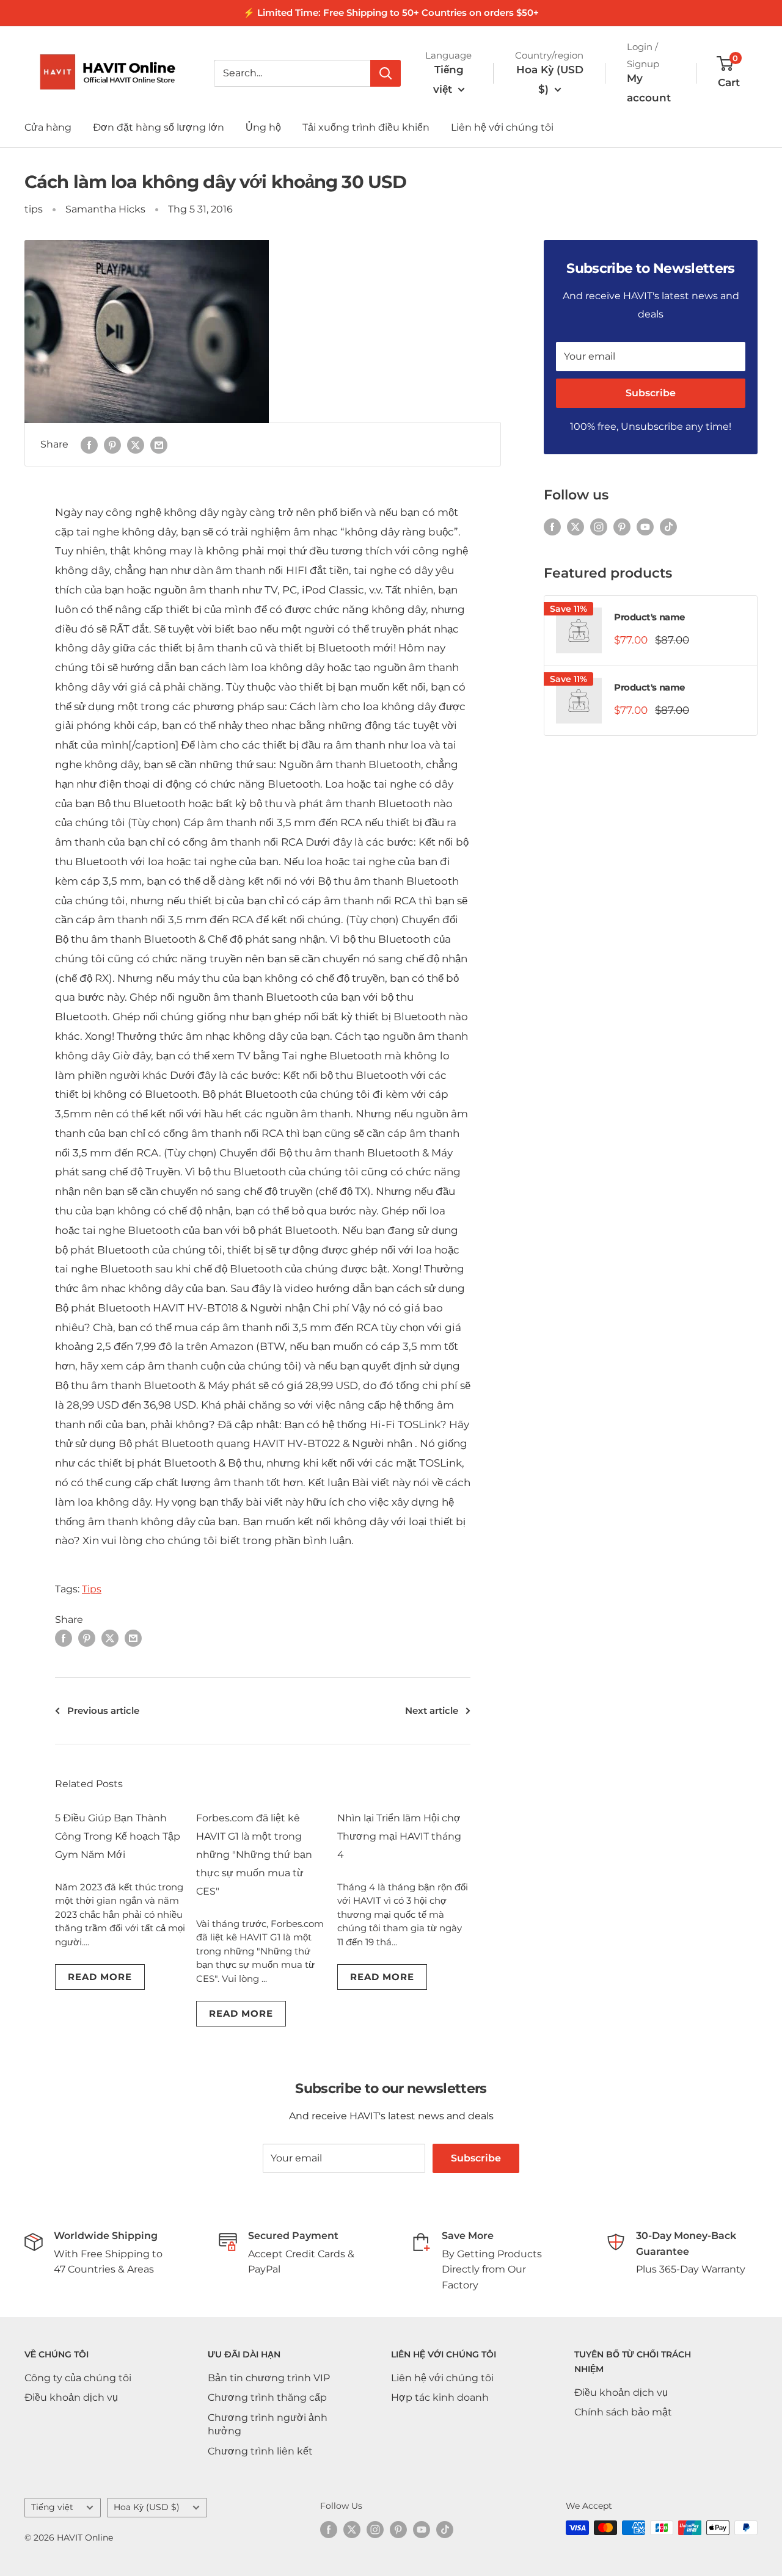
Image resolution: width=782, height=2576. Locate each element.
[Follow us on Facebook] (552, 526)
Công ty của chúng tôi (78, 2378)
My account (649, 88)
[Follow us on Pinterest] (622, 526)
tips (34, 209)
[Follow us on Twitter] (576, 526)
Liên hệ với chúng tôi (502, 127)
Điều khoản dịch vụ (71, 2397)
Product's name (649, 617)
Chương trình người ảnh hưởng (268, 2424)
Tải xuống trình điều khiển (366, 127)
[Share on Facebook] (89, 444)
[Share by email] (159, 444)
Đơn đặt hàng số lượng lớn (159, 127)
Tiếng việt (52, 2507)
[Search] (386, 73)
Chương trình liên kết (260, 2451)
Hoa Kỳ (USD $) (147, 2507)
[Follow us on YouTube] (645, 526)
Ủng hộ (263, 127)
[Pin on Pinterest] (112, 444)
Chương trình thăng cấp (267, 2397)
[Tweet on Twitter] (136, 444)
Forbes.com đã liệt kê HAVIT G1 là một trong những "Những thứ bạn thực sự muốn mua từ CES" (254, 1855)
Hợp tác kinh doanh (440, 2397)
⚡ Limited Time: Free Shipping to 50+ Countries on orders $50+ (391, 13)
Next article (432, 1711)
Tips (92, 1589)
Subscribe (651, 393)
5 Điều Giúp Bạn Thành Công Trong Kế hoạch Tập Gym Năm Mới (118, 1836)
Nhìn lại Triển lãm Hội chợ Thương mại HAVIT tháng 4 (399, 1836)
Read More (100, 1977)
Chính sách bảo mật (623, 2412)
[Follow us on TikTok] (668, 526)
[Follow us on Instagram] (599, 526)
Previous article (103, 1711)
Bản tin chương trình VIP (269, 2378)
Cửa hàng (48, 127)
